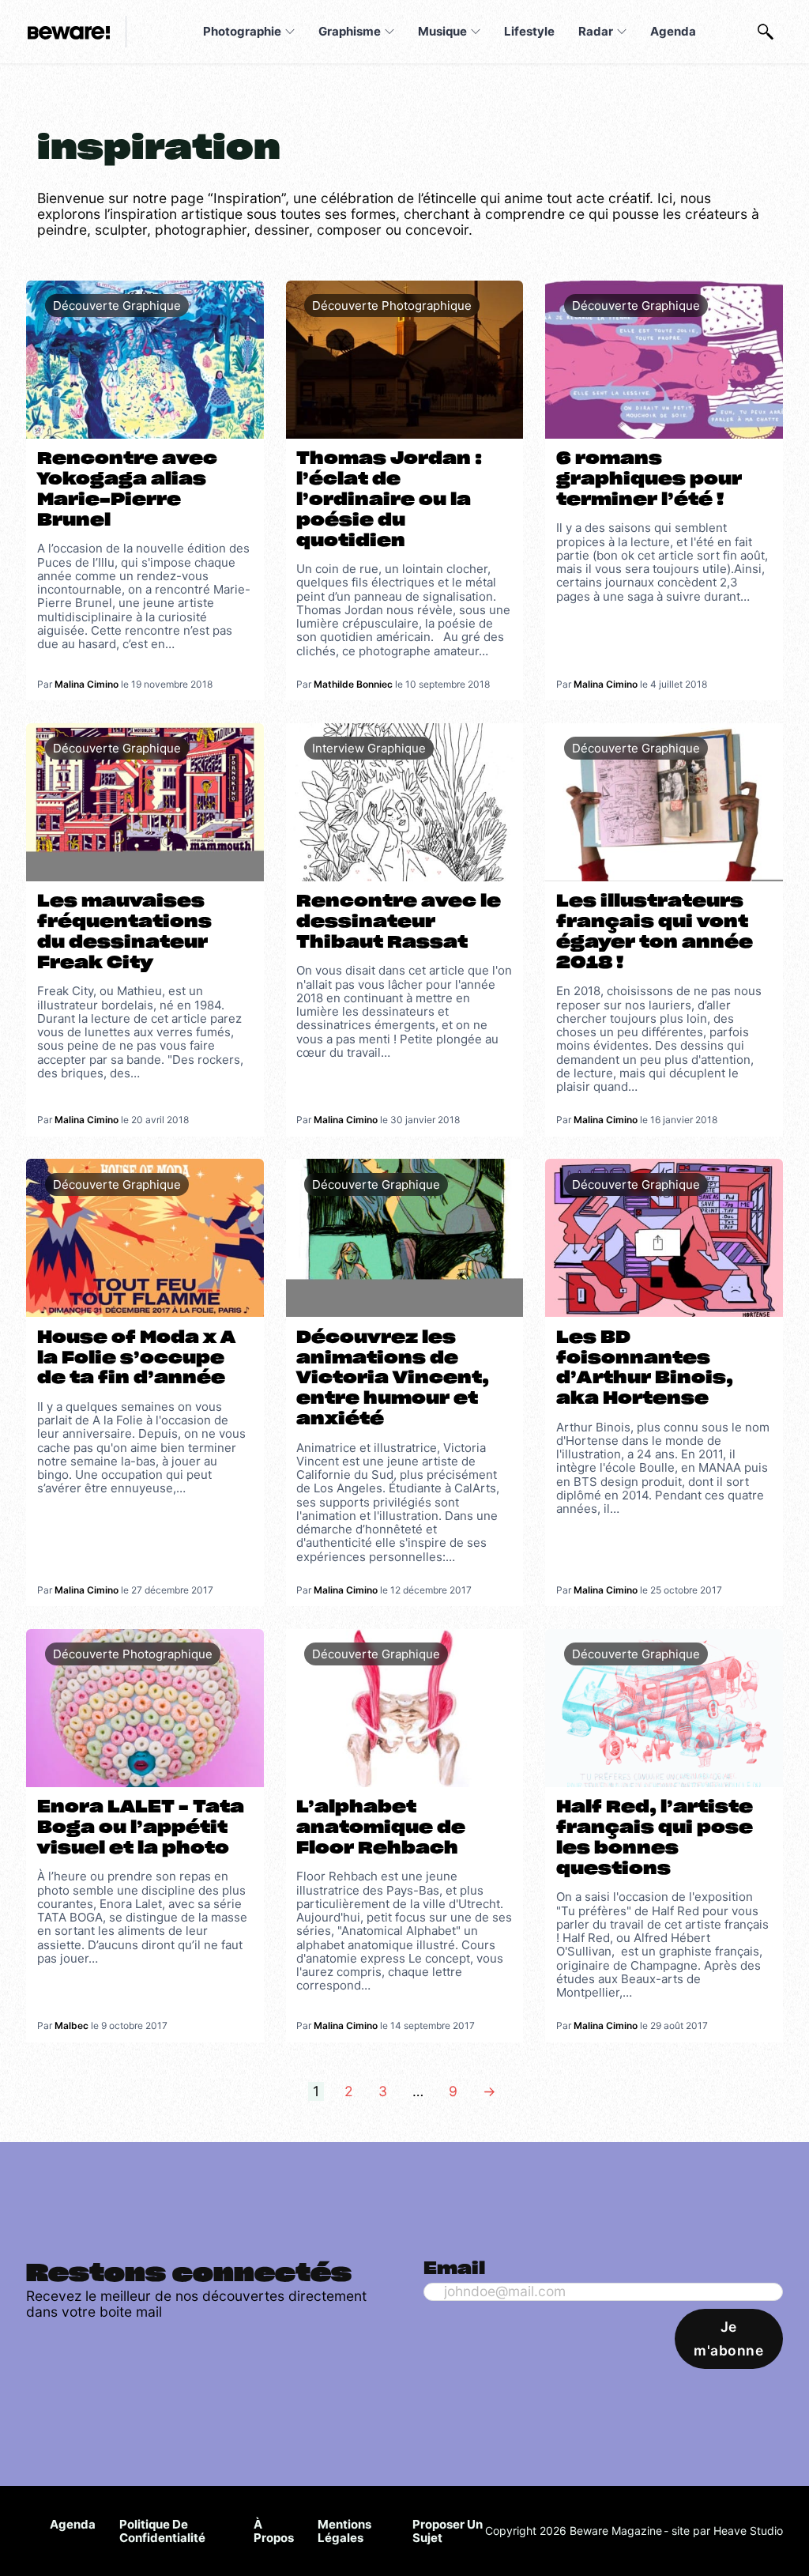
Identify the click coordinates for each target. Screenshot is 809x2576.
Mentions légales (344, 2531)
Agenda (673, 31)
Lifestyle (529, 31)
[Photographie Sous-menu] (290, 32)
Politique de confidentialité (162, 2531)
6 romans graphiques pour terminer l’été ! (649, 479)
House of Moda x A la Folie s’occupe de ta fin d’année (136, 1358)
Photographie (242, 31)
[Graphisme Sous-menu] (389, 32)
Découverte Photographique (392, 305)
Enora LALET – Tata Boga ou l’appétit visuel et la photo (141, 1828)
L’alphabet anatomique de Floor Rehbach (381, 1828)
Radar (596, 31)
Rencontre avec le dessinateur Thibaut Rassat (399, 922)
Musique (442, 31)
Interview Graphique (369, 748)
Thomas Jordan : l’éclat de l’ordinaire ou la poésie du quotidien (389, 500)
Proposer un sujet (448, 2531)
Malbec (71, 2025)
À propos (274, 2531)
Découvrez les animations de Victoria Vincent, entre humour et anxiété (393, 1379)
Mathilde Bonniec (353, 684)
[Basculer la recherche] (766, 32)
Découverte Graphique (117, 305)
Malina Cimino (87, 684)
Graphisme (350, 31)
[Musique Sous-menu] (476, 32)
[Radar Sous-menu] (622, 32)
